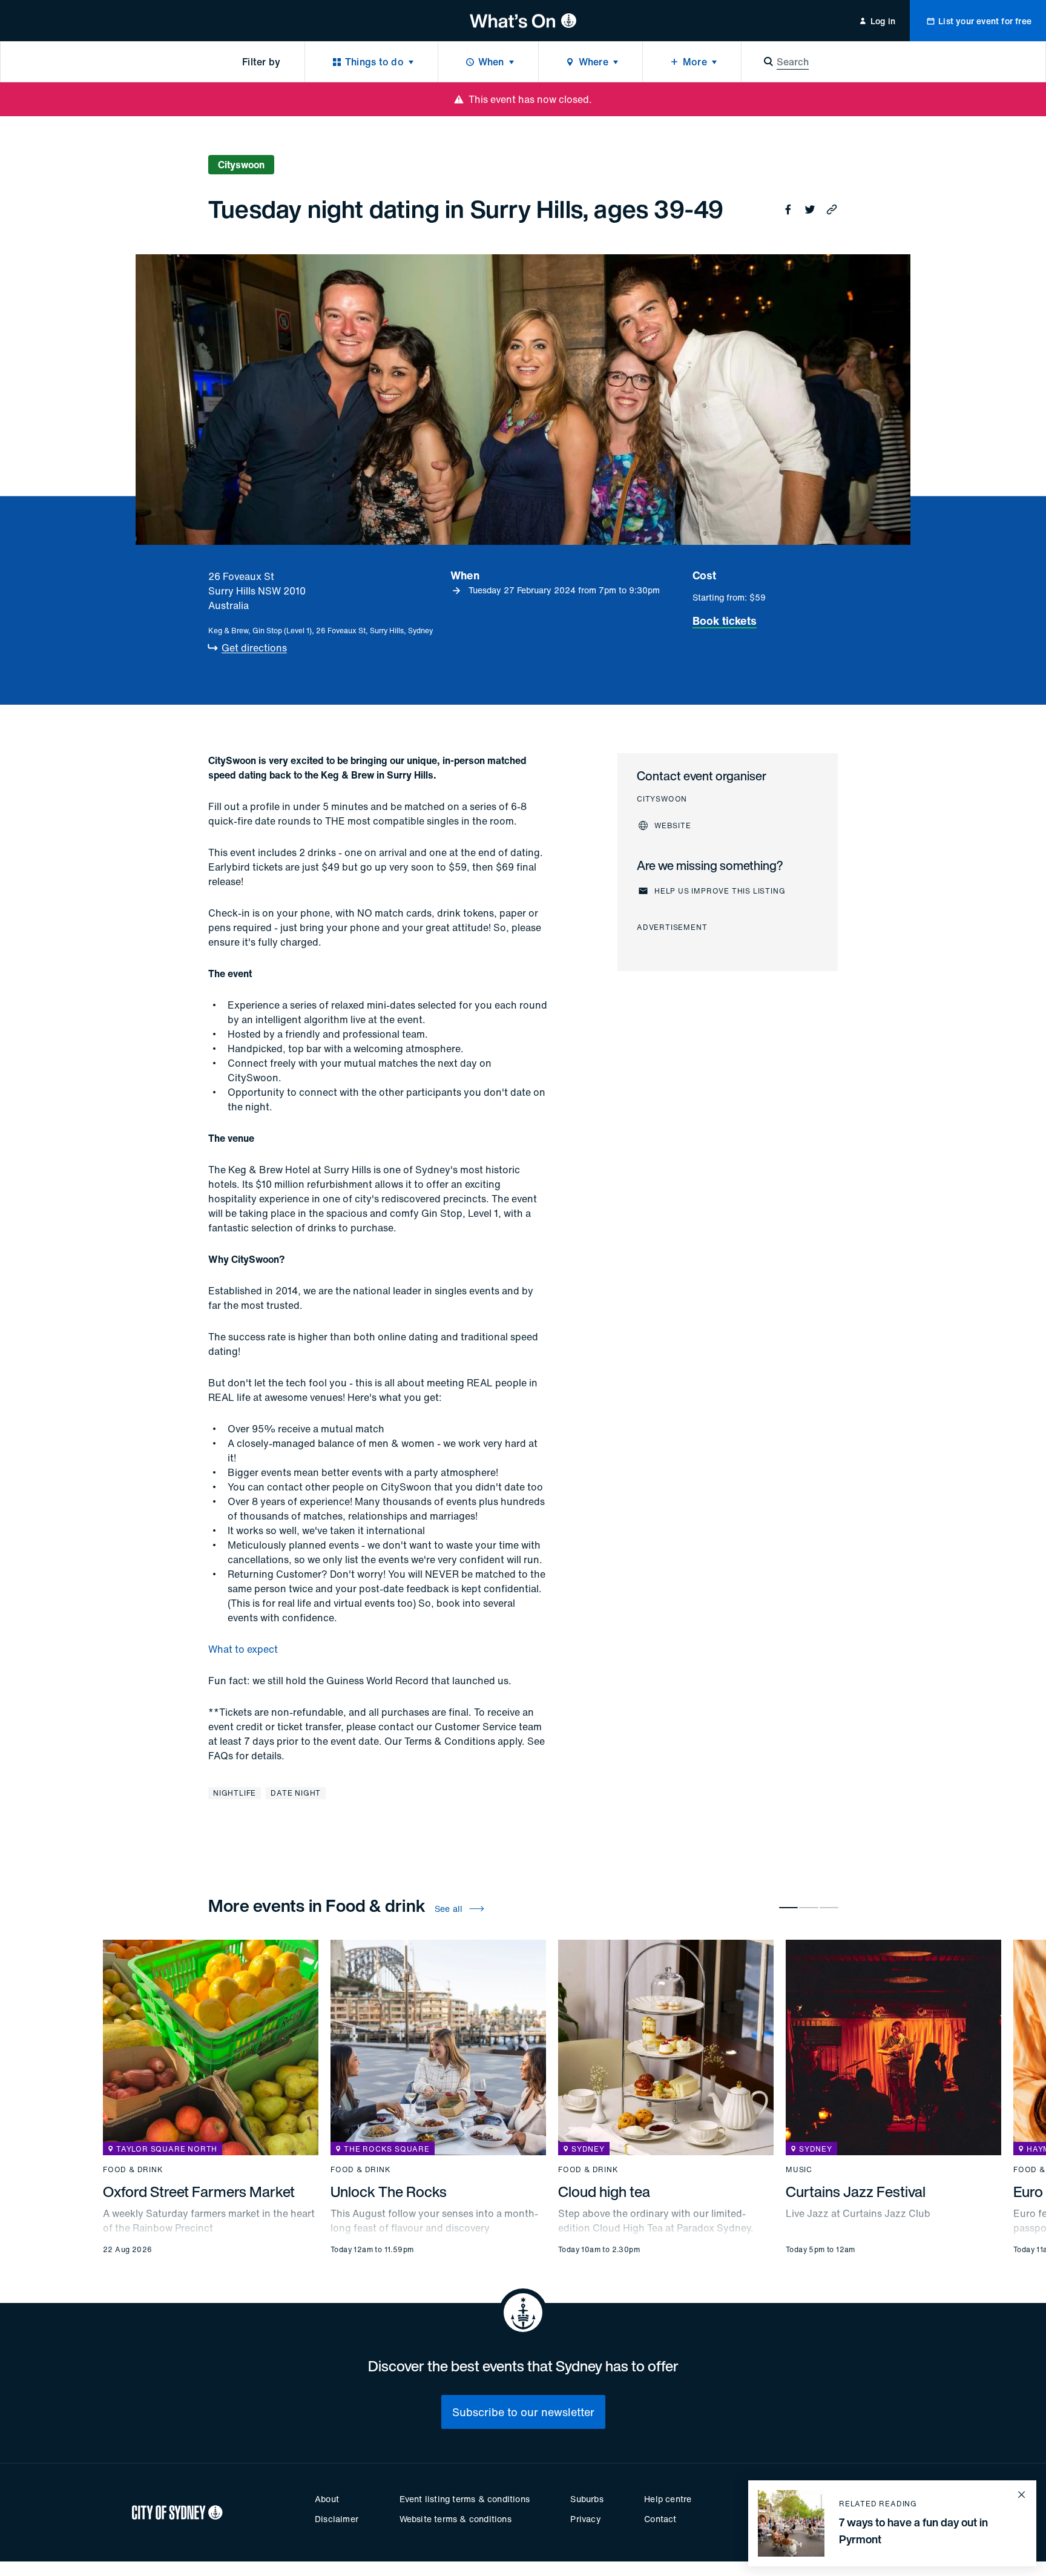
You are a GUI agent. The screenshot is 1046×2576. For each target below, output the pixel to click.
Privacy (585, 2519)
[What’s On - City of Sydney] (523, 21)
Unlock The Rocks (389, 2192)
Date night (296, 1793)
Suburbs (587, 2499)
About (327, 2499)
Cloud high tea (604, 2192)
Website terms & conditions (456, 2519)
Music (799, 2170)
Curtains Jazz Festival (856, 2192)
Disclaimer (337, 2519)
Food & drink (133, 2170)
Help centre (668, 2499)
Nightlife (235, 1793)
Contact (660, 2519)
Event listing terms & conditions (465, 2499)
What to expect (243, 1649)
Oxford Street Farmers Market (199, 2192)
